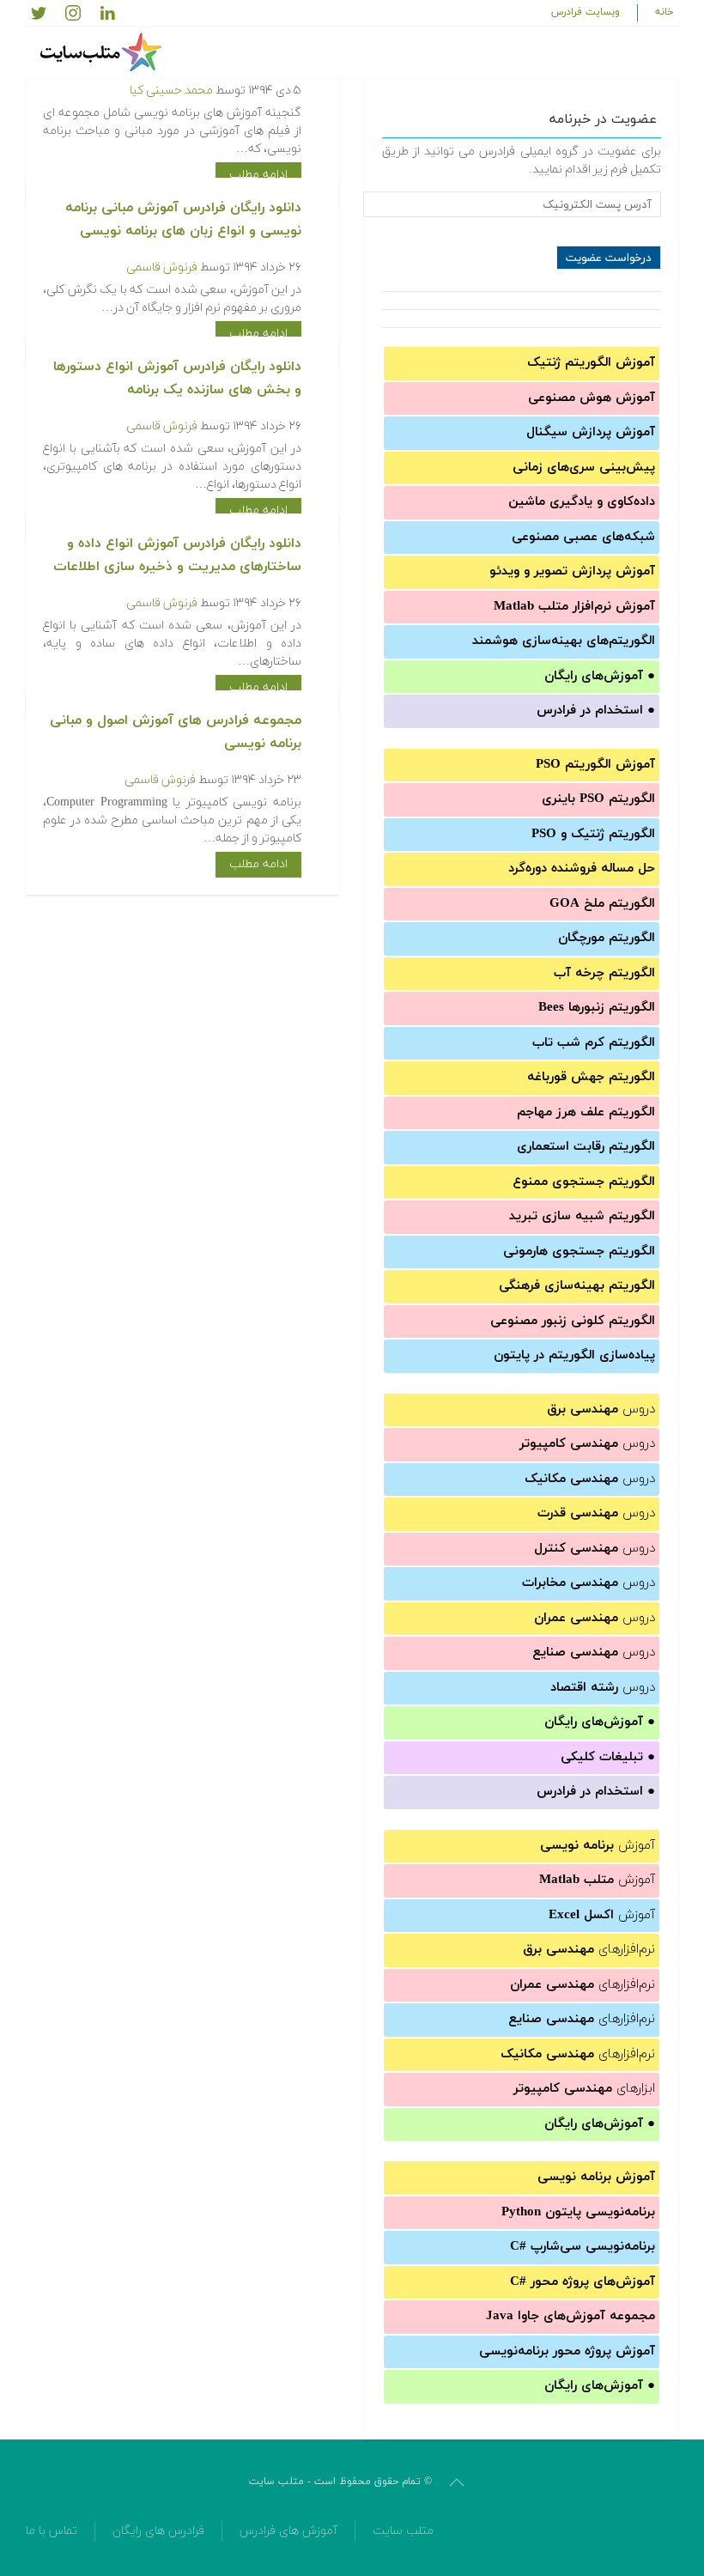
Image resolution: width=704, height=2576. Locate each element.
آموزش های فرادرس (288, 2531)
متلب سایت (403, 2531)
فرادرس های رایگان (158, 2531)
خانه (665, 12)
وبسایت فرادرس (586, 12)
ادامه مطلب (258, 175)
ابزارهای (584, 2089)
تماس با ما (52, 2531)
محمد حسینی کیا (171, 91)
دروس (601, 1410)
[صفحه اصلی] (103, 52)
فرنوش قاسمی (162, 267)
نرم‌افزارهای (589, 1950)
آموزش (598, 1846)
